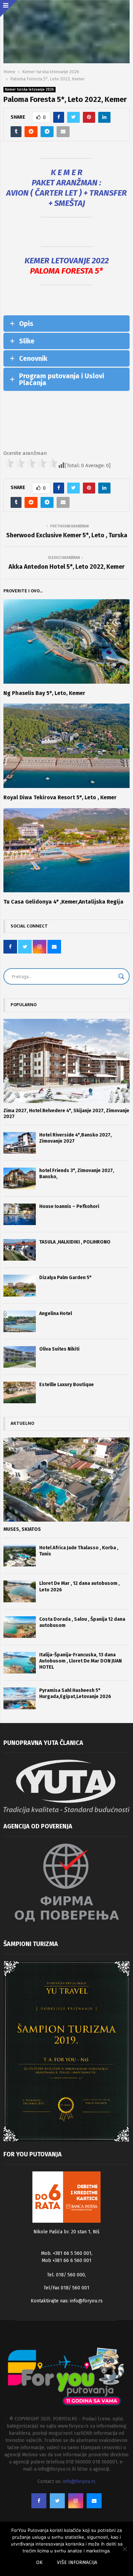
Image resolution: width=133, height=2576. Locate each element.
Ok (39, 2562)
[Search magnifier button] (121, 976)
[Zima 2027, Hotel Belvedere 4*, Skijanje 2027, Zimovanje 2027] (66, 1061)
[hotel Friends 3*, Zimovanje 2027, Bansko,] (20, 1178)
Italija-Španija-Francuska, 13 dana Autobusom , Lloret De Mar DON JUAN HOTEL (80, 1661)
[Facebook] (39, 2501)
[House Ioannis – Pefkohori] (20, 1214)
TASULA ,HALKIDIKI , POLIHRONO (75, 1242)
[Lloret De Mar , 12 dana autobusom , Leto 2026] (20, 1591)
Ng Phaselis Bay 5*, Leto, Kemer (44, 693)
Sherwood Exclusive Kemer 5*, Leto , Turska (67, 535)
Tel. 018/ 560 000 (66, 2275)
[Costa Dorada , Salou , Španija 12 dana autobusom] (20, 1627)
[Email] (94, 2501)
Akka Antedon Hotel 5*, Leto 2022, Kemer (66, 567)
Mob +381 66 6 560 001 (66, 2260)
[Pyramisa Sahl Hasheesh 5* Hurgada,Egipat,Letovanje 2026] (20, 1698)
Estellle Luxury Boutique (66, 1385)
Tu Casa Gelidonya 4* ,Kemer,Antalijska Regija (63, 902)
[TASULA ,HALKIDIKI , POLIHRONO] (20, 1250)
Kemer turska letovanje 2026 (29, 90)
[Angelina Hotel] (20, 1321)
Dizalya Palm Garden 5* (65, 1278)
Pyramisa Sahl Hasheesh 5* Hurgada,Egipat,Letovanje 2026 (75, 1693)
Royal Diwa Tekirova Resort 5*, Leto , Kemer (60, 797)
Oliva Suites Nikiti (59, 1349)
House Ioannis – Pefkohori (69, 1206)
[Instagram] (76, 2501)
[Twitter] (57, 2501)
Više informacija (77, 2562)
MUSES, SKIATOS (22, 1529)
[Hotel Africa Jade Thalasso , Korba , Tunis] (20, 1556)
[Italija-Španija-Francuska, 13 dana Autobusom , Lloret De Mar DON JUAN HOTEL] (20, 1663)
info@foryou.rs (86, 2301)
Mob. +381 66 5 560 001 (66, 2253)
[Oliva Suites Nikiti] (20, 1357)
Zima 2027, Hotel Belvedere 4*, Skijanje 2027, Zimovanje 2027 (66, 1114)
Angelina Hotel (56, 1313)
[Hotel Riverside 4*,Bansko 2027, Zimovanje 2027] (20, 1143)
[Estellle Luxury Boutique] (20, 1392)
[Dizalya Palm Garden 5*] (20, 1285)
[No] (124, 2549)
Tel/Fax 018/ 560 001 (66, 2288)
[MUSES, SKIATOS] (66, 1480)
